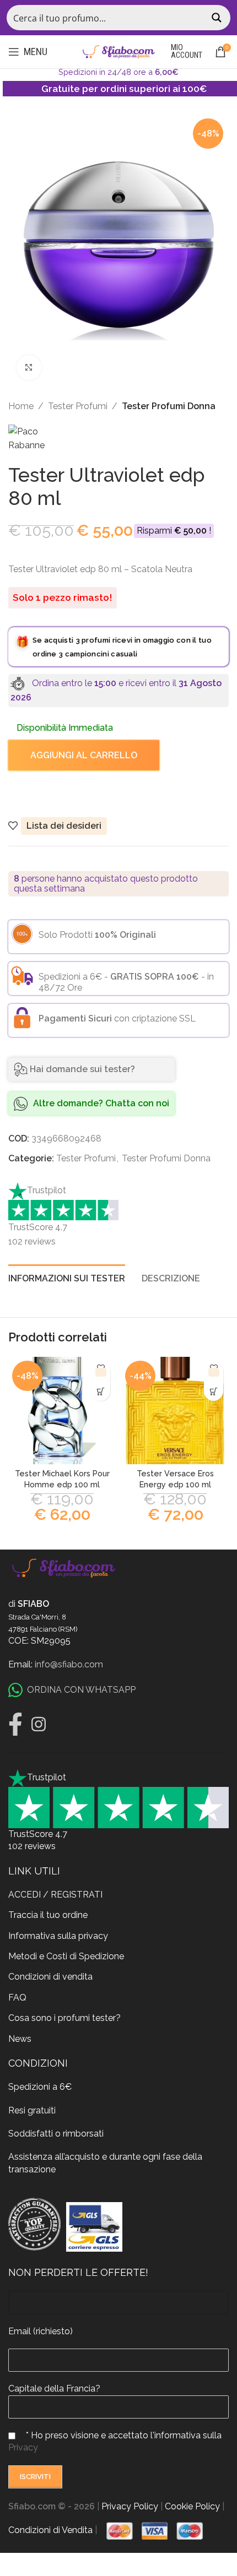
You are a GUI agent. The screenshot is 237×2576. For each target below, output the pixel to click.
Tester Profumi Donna (169, 406)
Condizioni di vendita (50, 1977)
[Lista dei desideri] (101, 1372)
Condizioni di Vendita (50, 2530)
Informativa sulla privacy (58, 1936)
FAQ (17, 1998)
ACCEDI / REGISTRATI (55, 1895)
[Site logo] (118, 51)
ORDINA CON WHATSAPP (81, 1690)
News (20, 2039)
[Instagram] (39, 1724)
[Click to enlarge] (29, 368)
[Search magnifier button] (218, 18)
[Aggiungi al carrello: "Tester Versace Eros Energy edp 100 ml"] (214, 1391)
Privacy (23, 2447)
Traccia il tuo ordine (48, 1915)
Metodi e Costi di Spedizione (66, 1956)
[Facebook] (15, 1724)
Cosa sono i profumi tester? (64, 2018)
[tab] (67, 1277)
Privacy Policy (130, 2506)
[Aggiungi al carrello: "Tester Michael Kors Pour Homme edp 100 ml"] (101, 1391)
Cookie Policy (192, 2506)
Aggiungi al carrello (84, 755)
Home (21, 406)
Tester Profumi (78, 406)
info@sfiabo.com (69, 1664)
